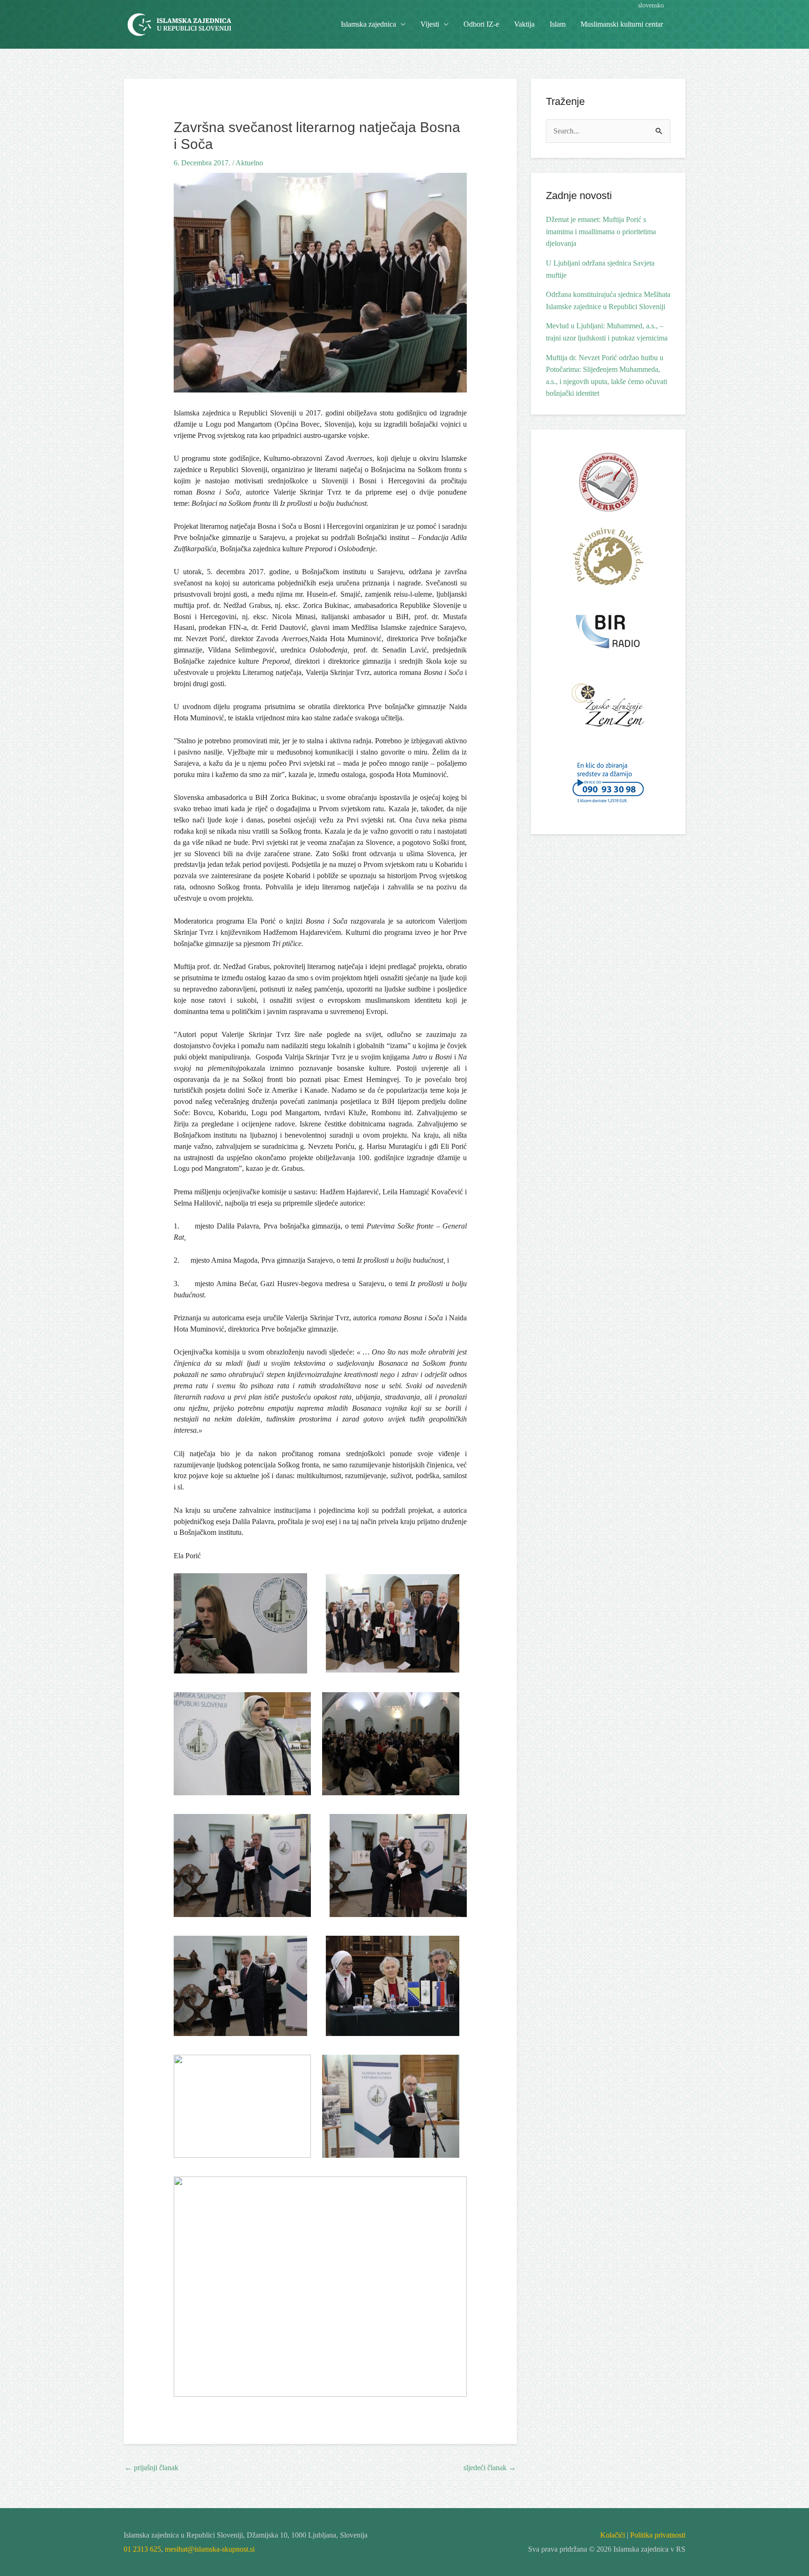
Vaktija (524, 24)
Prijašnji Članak (151, 2468)
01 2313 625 (142, 2549)
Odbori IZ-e (481, 24)
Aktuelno (249, 163)
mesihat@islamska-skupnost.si (210, 2549)
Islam (558, 24)
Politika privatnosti (658, 2535)
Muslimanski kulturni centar (622, 24)
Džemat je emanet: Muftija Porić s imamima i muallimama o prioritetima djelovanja (601, 231)
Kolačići (613, 2535)
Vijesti (430, 24)
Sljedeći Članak (490, 2468)
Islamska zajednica (368, 24)
